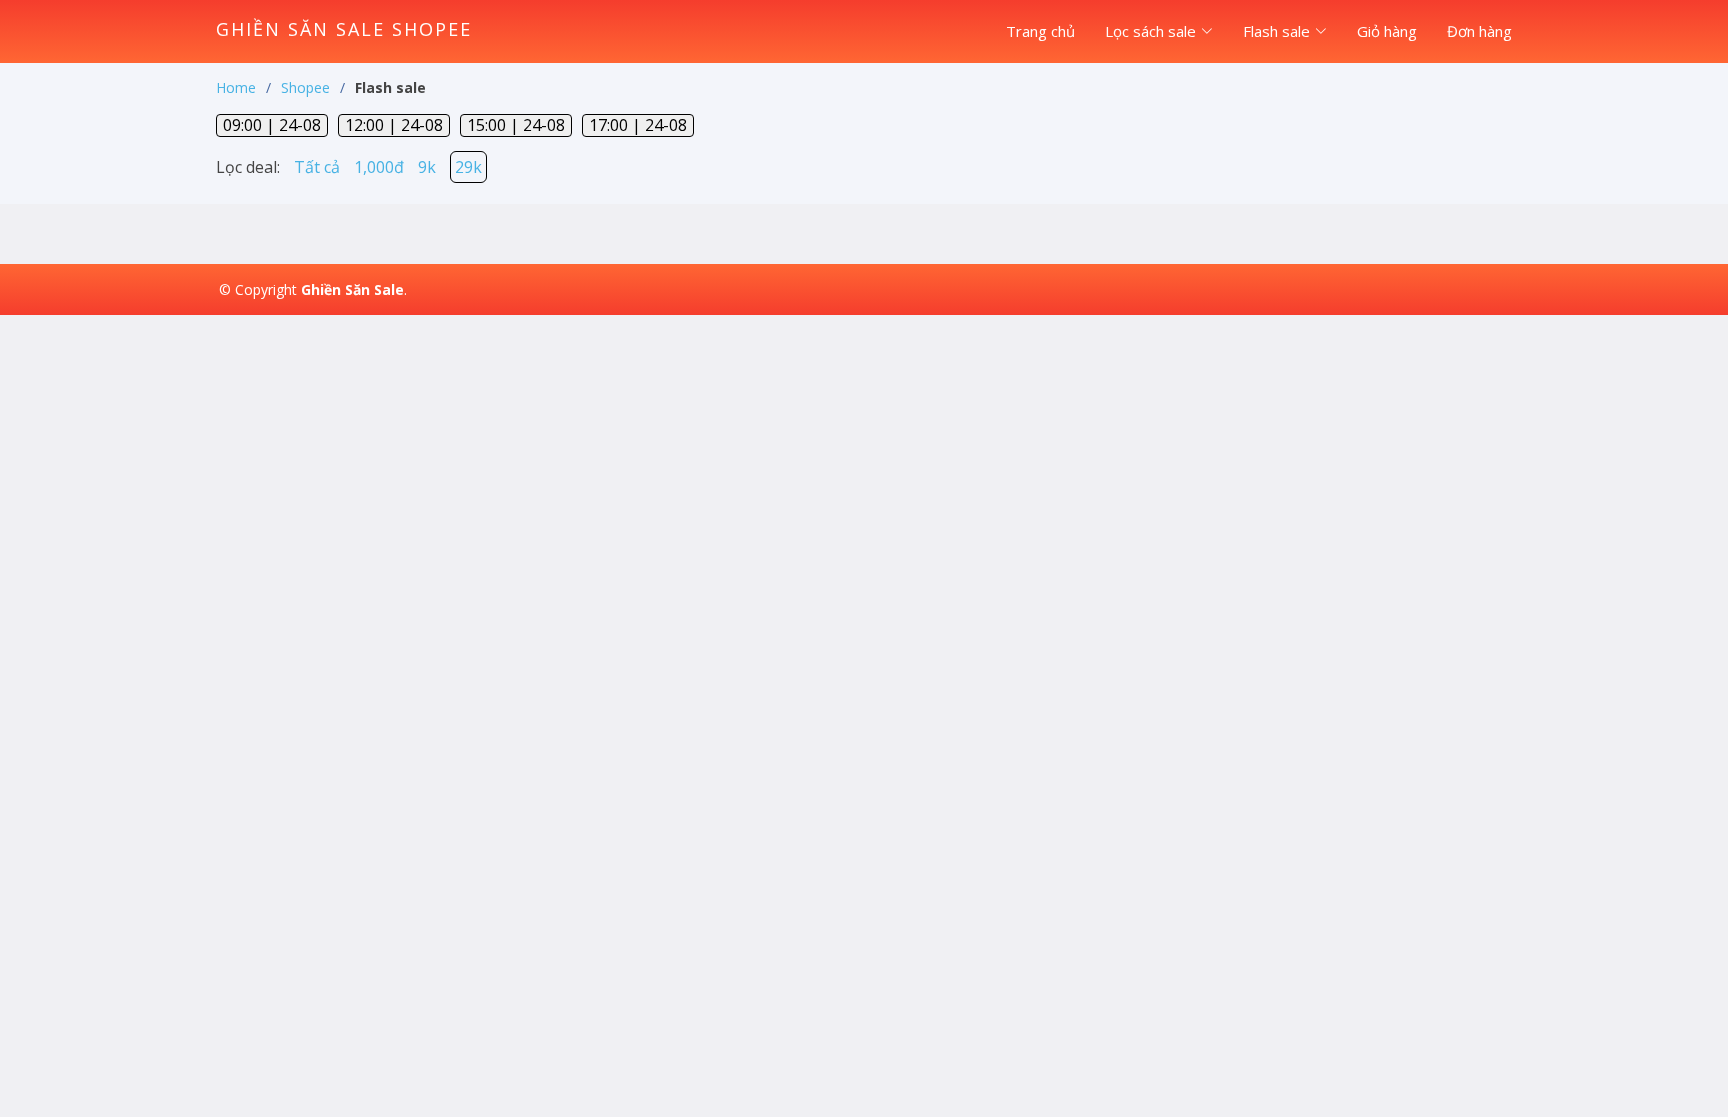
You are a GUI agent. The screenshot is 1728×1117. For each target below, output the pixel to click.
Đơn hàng (1479, 31)
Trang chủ (1040, 31)
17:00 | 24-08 (638, 125)
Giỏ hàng (1387, 31)
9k (427, 167)
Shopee (305, 87)
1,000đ (379, 167)
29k (468, 167)
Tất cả (317, 167)
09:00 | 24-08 (272, 125)
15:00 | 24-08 (516, 125)
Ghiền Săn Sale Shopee (344, 29)
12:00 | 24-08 (394, 125)
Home (236, 87)
